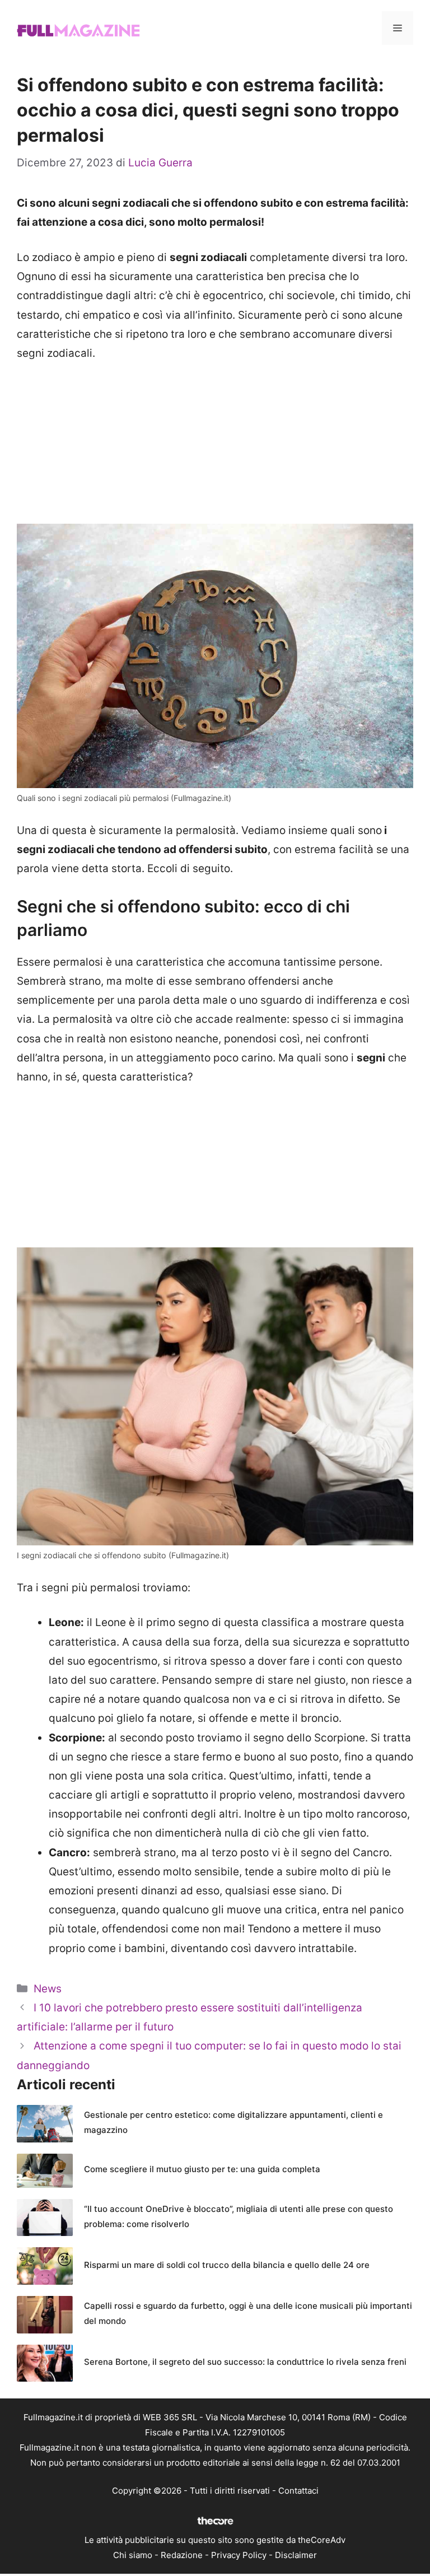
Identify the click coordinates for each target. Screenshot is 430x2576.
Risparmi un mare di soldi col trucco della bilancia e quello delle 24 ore (227, 2265)
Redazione (182, 2555)
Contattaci (298, 2491)
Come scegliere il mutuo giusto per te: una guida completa (202, 2169)
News (48, 1989)
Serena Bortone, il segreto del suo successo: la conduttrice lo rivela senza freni (245, 2362)
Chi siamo (133, 2555)
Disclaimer (296, 2555)
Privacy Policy (239, 2555)
